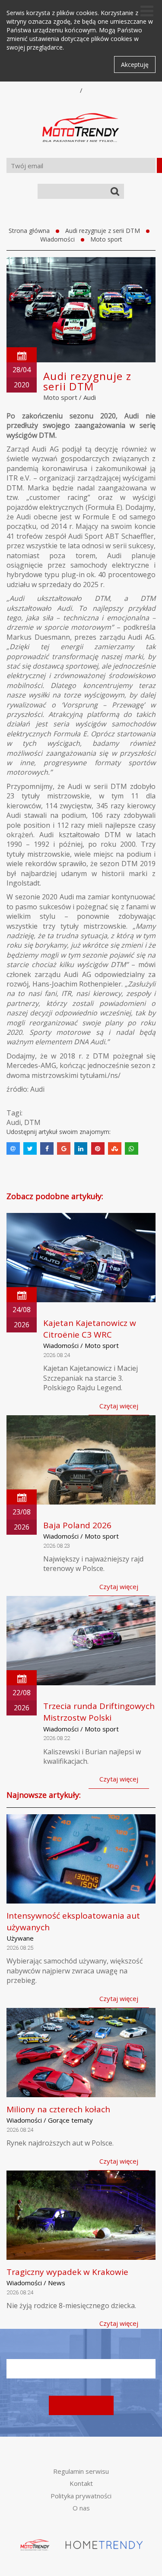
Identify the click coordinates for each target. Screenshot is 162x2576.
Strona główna (29, 231)
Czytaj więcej (119, 1406)
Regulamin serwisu (81, 2471)
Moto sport (106, 239)
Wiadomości (57, 239)
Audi (90, 397)
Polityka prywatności (81, 2496)
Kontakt (81, 2483)
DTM (32, 1122)
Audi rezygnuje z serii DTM (103, 231)
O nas (81, 2508)
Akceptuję (135, 64)
